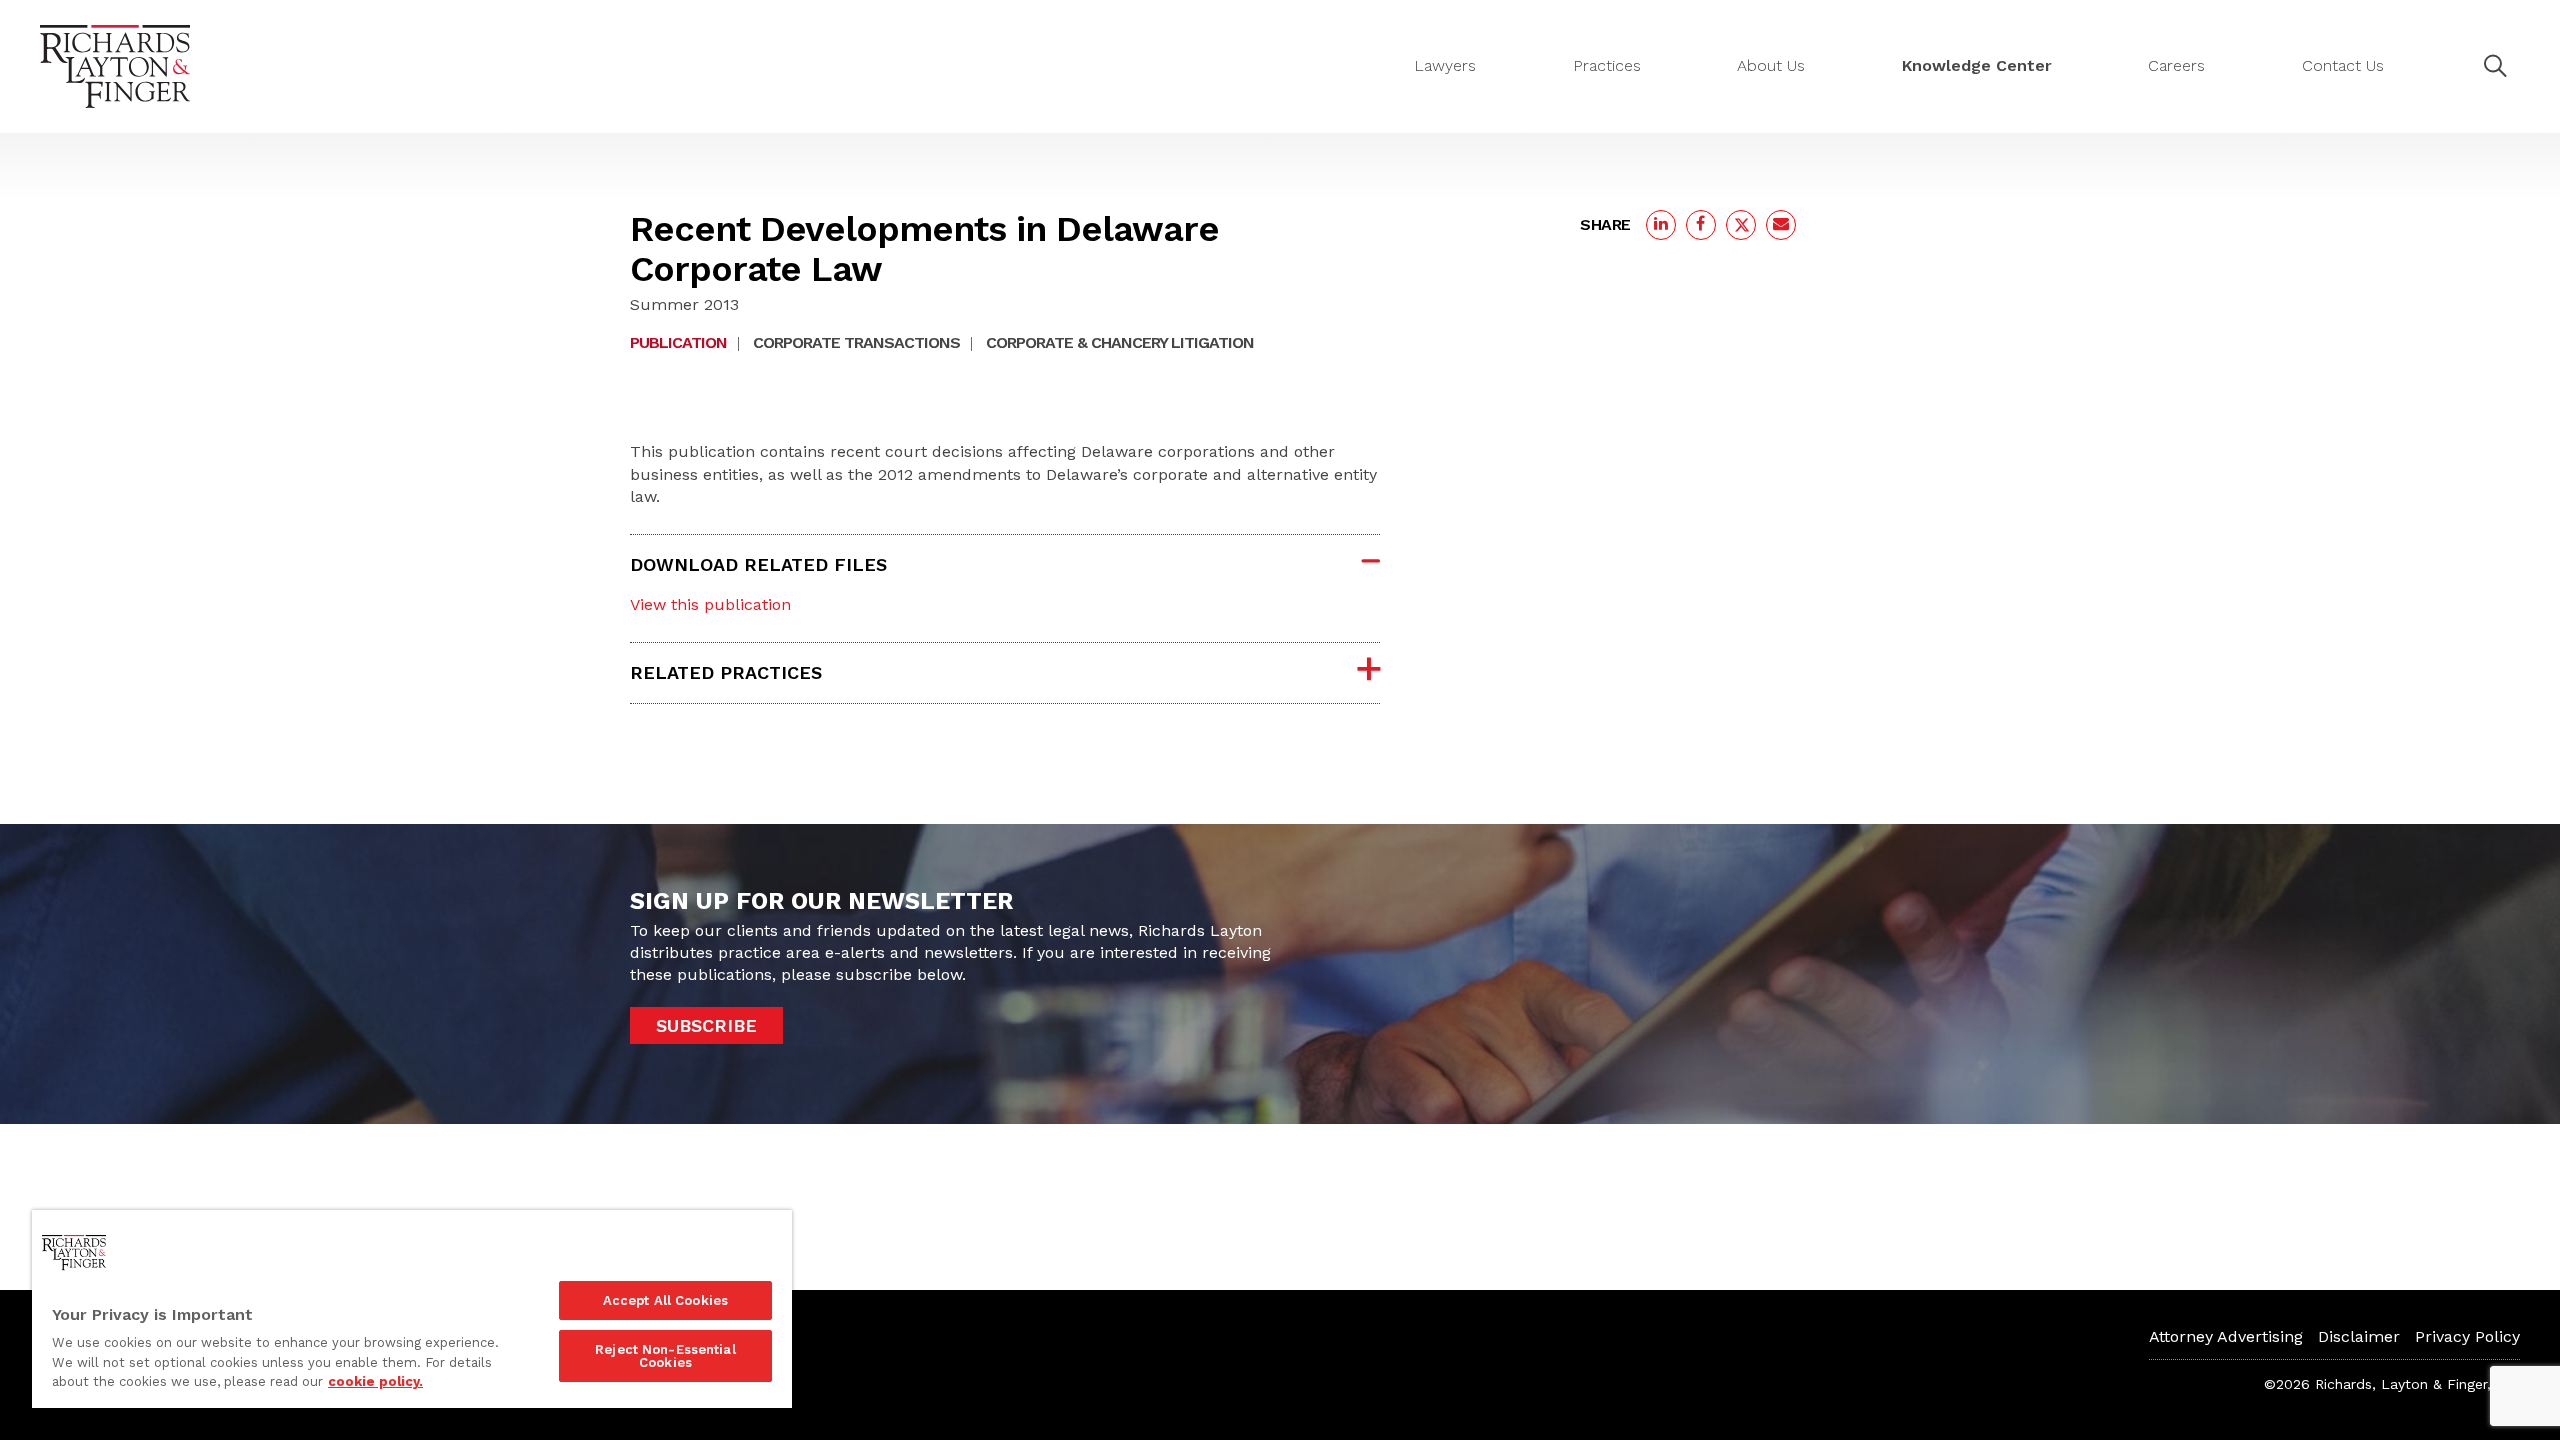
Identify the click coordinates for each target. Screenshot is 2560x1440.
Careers (2176, 65)
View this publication (710, 604)
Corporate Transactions (856, 342)
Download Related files (758, 564)
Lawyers (1445, 65)
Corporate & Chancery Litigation (1120, 342)
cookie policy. (375, 1381)
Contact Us (2343, 65)
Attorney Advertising (2226, 1336)
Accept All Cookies (665, 1300)
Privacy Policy (2467, 1336)
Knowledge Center (1977, 65)
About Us (1771, 65)
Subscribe (706, 1025)
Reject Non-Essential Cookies (665, 1356)
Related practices (726, 672)
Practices (1607, 65)
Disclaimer (2359, 1336)
